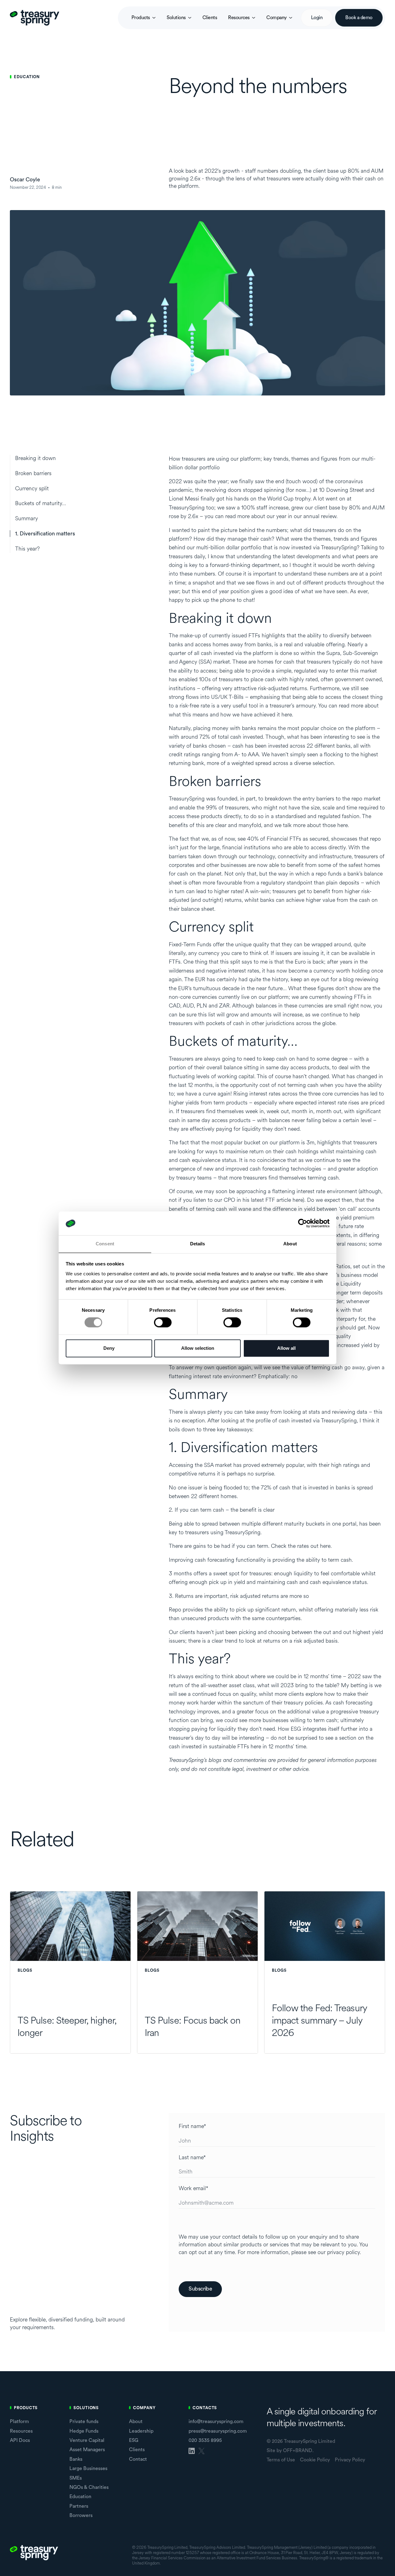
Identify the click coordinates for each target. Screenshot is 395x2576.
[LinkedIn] (192, 2451)
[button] (143, 18)
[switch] (163, 1323)
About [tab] (290, 1244)
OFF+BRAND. (298, 2451)
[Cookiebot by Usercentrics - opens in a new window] (303, 1223)
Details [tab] (198, 1244)
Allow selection (198, 1348)
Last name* (192, 2158)
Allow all (286, 1348)
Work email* (193, 2189)
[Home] (35, 18)
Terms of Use (281, 2460)
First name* (192, 2126)
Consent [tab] (105, 1244)
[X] (202, 2451)
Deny (109, 1348)
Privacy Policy (350, 2460)
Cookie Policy (315, 2460)
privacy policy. (344, 2252)
